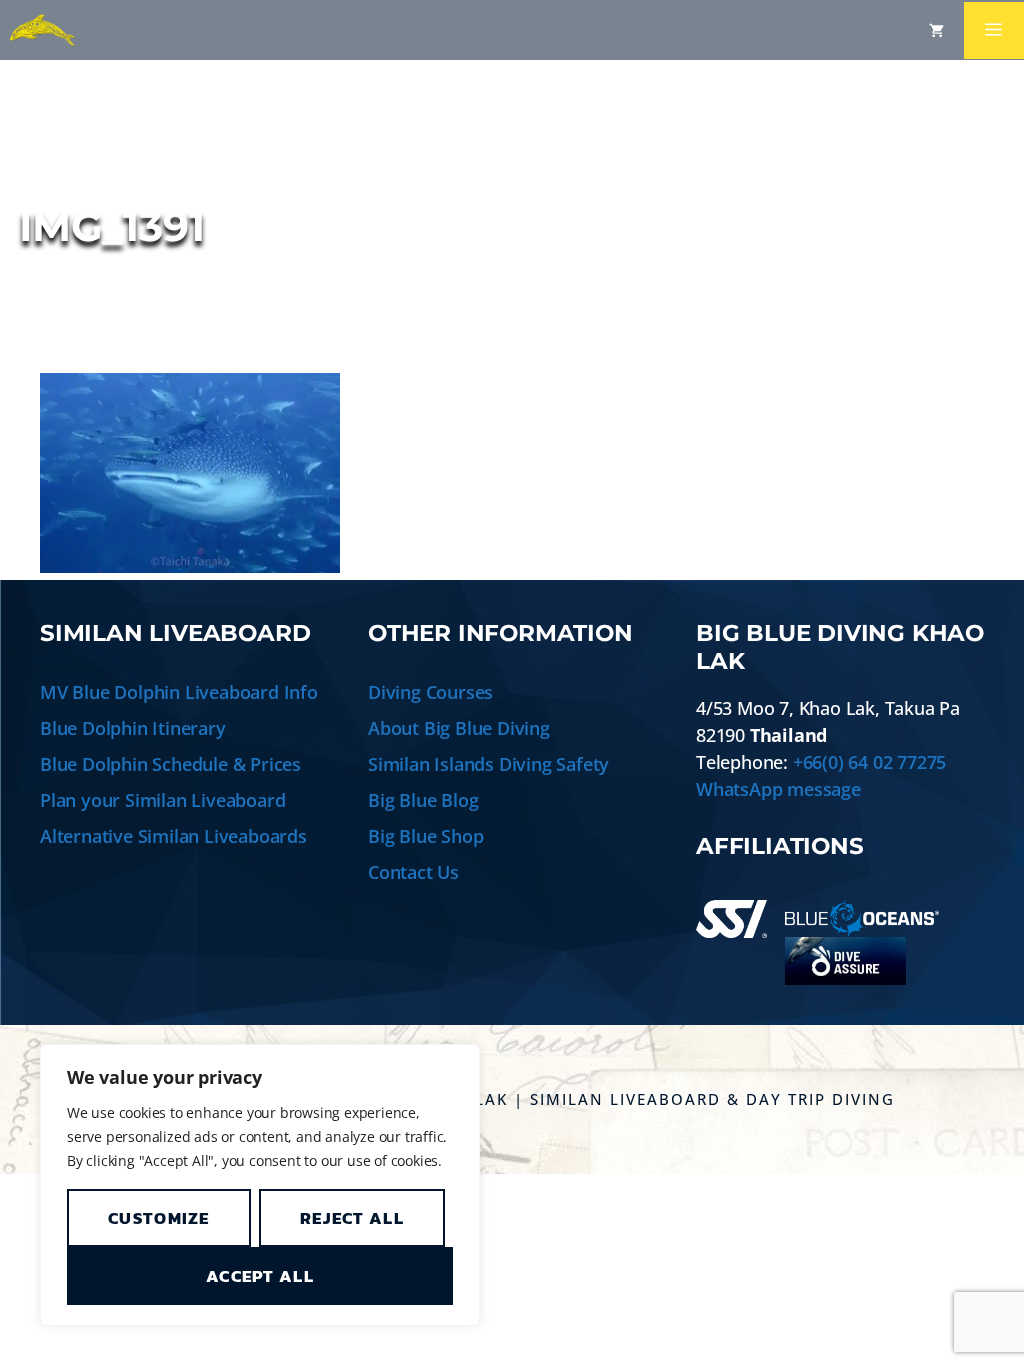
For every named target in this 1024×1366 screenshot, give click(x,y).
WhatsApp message (778, 789)
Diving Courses (430, 692)
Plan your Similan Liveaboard (162, 800)
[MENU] (994, 30)
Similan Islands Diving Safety (488, 764)
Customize (159, 1218)
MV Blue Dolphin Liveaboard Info (179, 692)
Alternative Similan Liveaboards (173, 836)
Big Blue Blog (423, 800)
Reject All (352, 1218)
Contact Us (413, 872)
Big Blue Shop (425, 836)
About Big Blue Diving (459, 728)
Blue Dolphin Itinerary (133, 728)
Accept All (260, 1276)
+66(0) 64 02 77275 (869, 762)
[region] (260, 1185)
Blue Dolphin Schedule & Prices (170, 764)
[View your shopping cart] (936, 30)
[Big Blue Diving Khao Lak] (42, 30)
